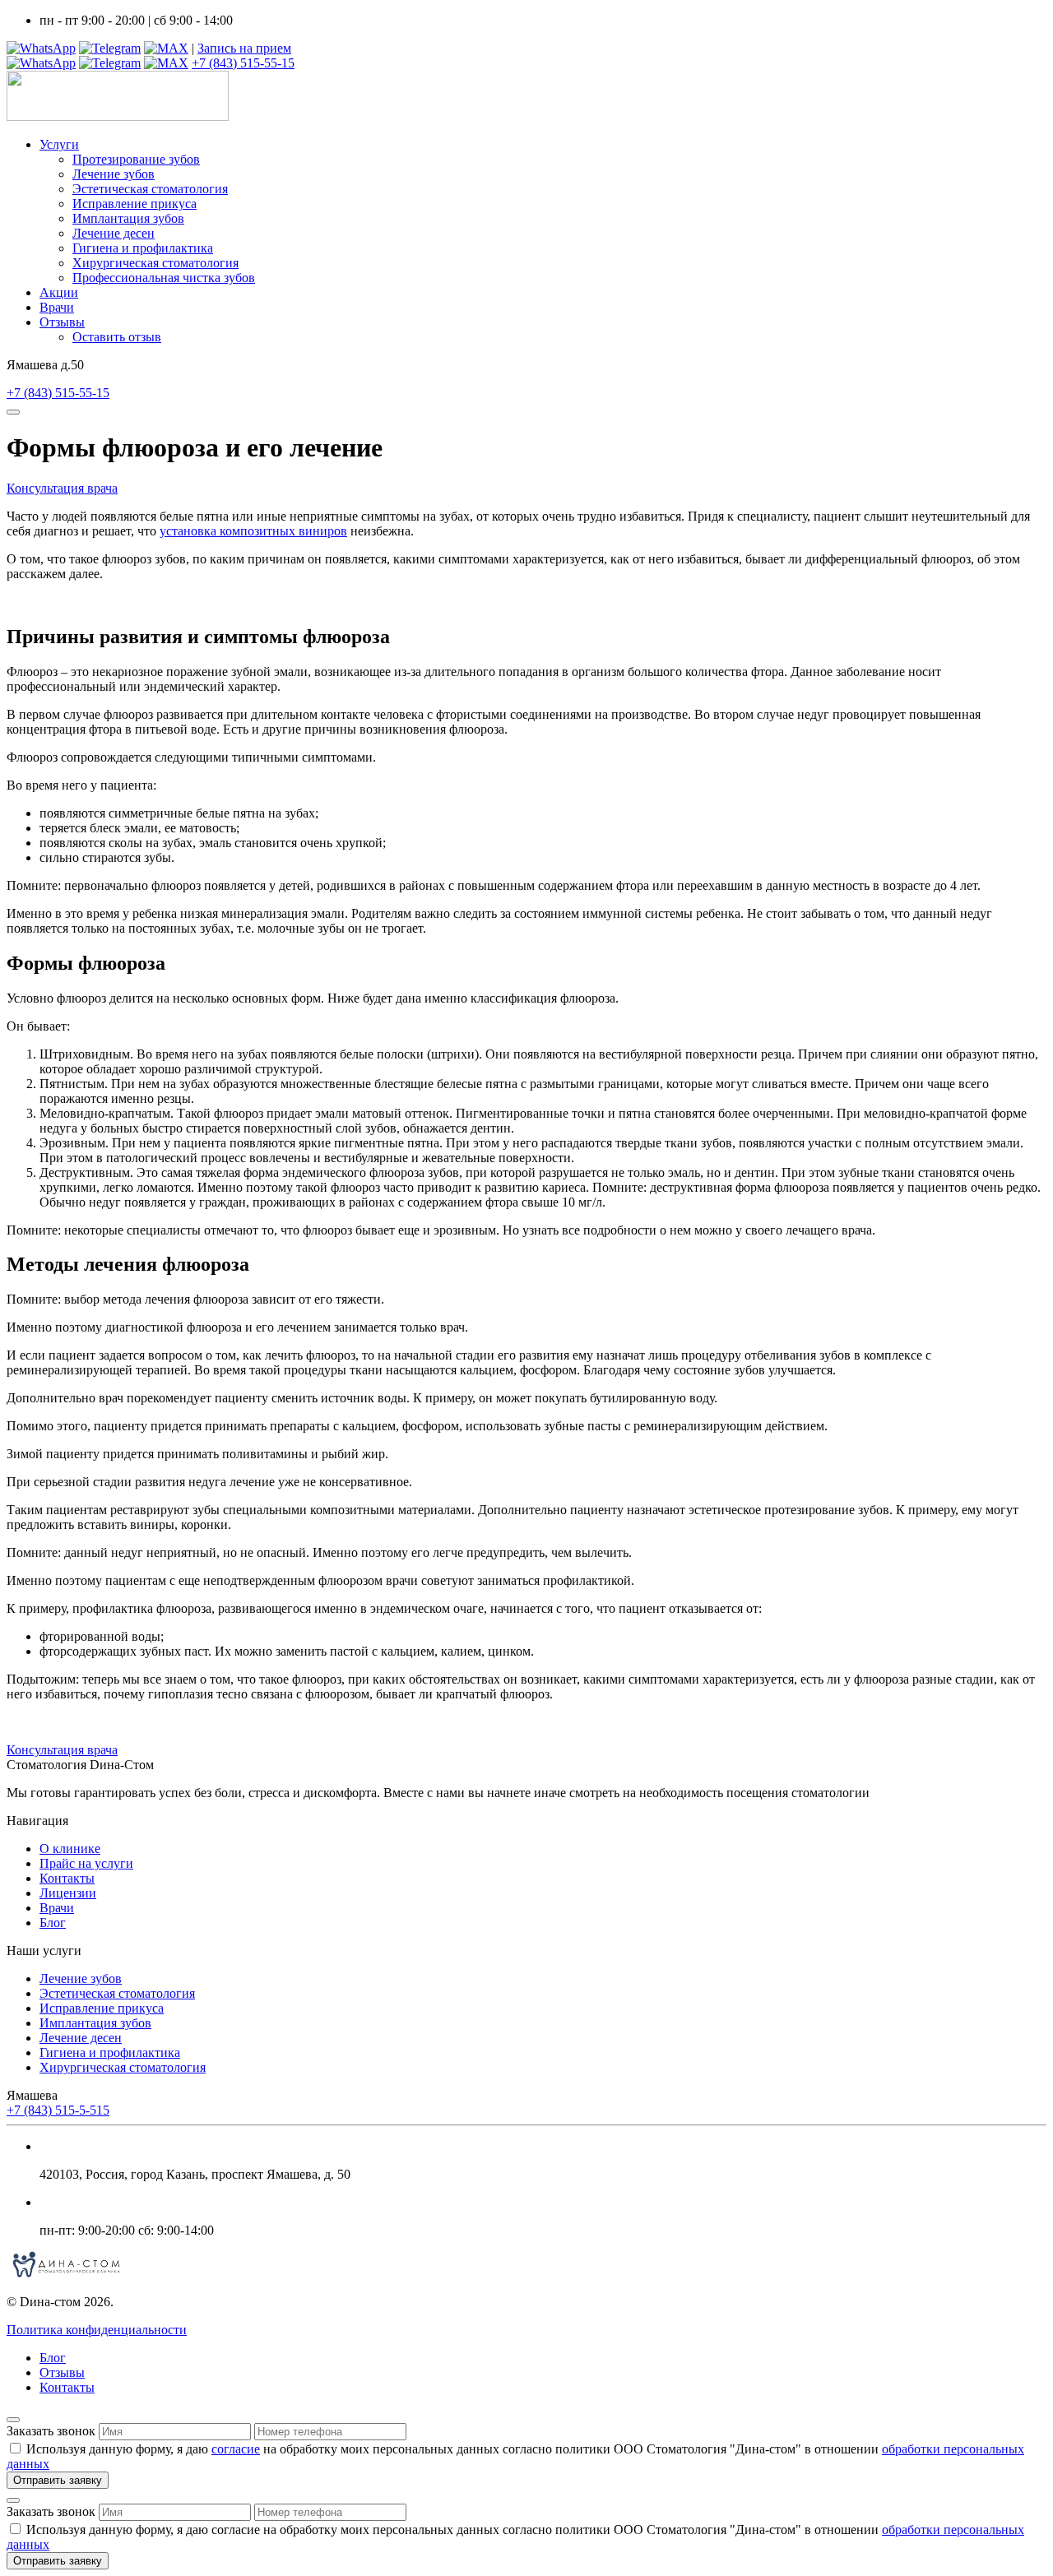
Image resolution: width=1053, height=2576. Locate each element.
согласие (236, 2449)
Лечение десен (114, 233)
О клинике (70, 1849)
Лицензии (68, 1893)
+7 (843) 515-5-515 (58, 2110)
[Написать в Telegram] (110, 48)
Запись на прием (244, 48)
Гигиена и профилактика (143, 248)
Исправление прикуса (135, 204)
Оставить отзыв (117, 337)
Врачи (57, 307)
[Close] (13, 2420)
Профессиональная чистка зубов (164, 278)
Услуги (59, 144)
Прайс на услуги (86, 1863)
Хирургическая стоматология (155, 263)
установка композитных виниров (253, 531)
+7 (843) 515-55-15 (243, 63)
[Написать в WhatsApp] (41, 48)
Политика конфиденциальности (97, 2330)
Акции (59, 292)
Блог (53, 1923)
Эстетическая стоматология (150, 189)
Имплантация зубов (128, 218)
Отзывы (62, 322)
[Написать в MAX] (166, 48)
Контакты (67, 1878)
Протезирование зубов (136, 159)
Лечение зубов (114, 174)
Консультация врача (62, 488)
